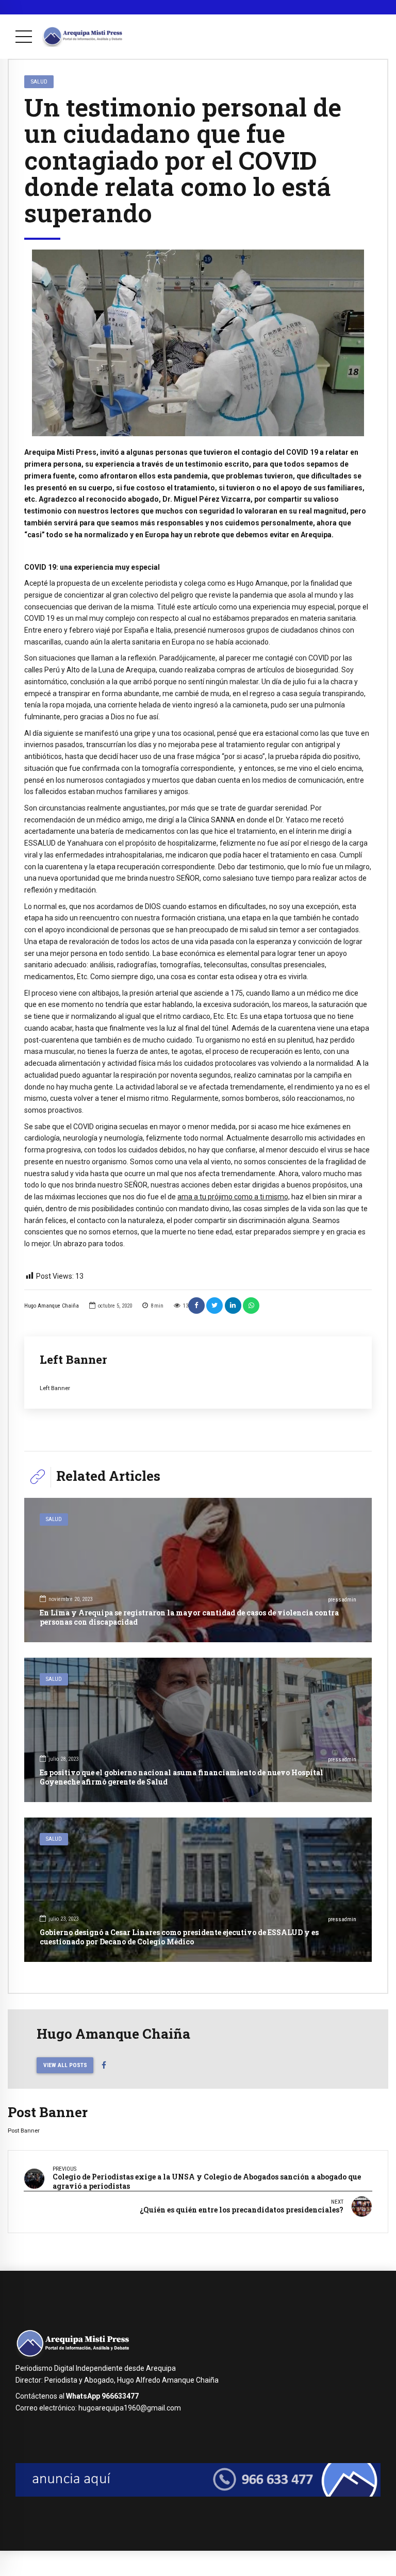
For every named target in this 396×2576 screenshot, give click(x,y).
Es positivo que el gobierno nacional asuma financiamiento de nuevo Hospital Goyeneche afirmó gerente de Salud (181, 1777)
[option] (198, 343)
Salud (39, 81)
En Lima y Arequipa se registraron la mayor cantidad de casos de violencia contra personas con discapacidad (189, 1617)
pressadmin (342, 1600)
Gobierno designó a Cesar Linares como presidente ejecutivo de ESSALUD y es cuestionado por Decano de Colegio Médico (179, 1937)
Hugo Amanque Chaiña (52, 1306)
